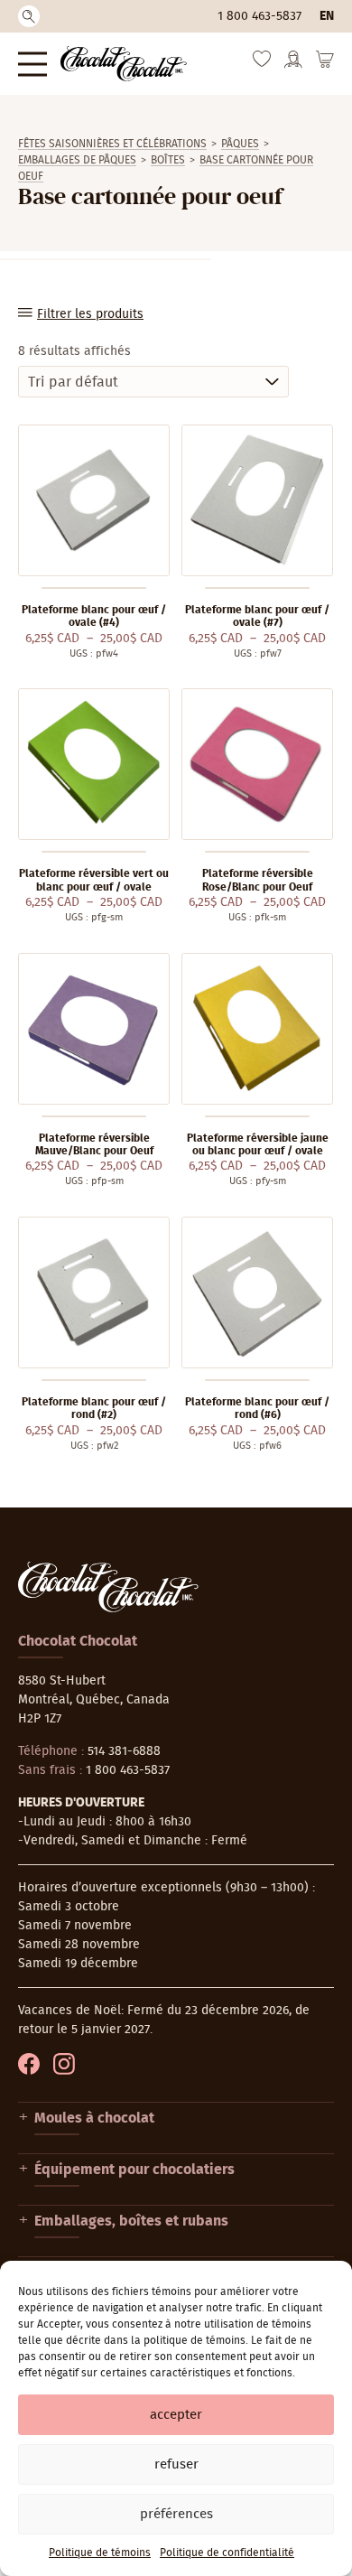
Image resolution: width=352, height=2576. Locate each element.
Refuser (176, 2464)
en (327, 16)
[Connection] (293, 65)
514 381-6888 (124, 1751)
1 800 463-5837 (259, 16)
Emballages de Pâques (77, 160)
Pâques (240, 144)
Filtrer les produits (90, 314)
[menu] (32, 64)
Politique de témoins (100, 2553)
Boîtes (168, 160)
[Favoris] (262, 63)
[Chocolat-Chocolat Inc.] (124, 64)
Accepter (176, 2415)
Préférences (176, 2514)
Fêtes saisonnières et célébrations (112, 144)
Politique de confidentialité (227, 2553)
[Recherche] (29, 16)
